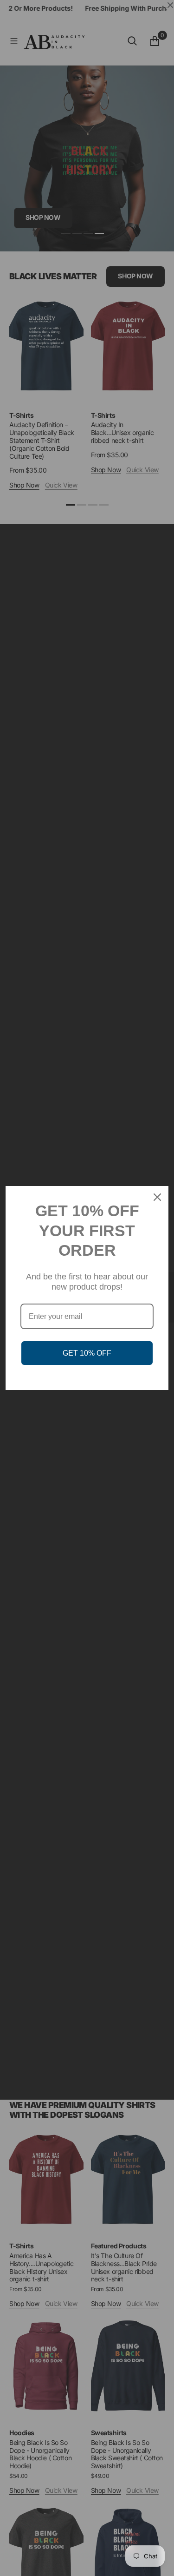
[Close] (157, 1197)
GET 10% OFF (87, 1353)
